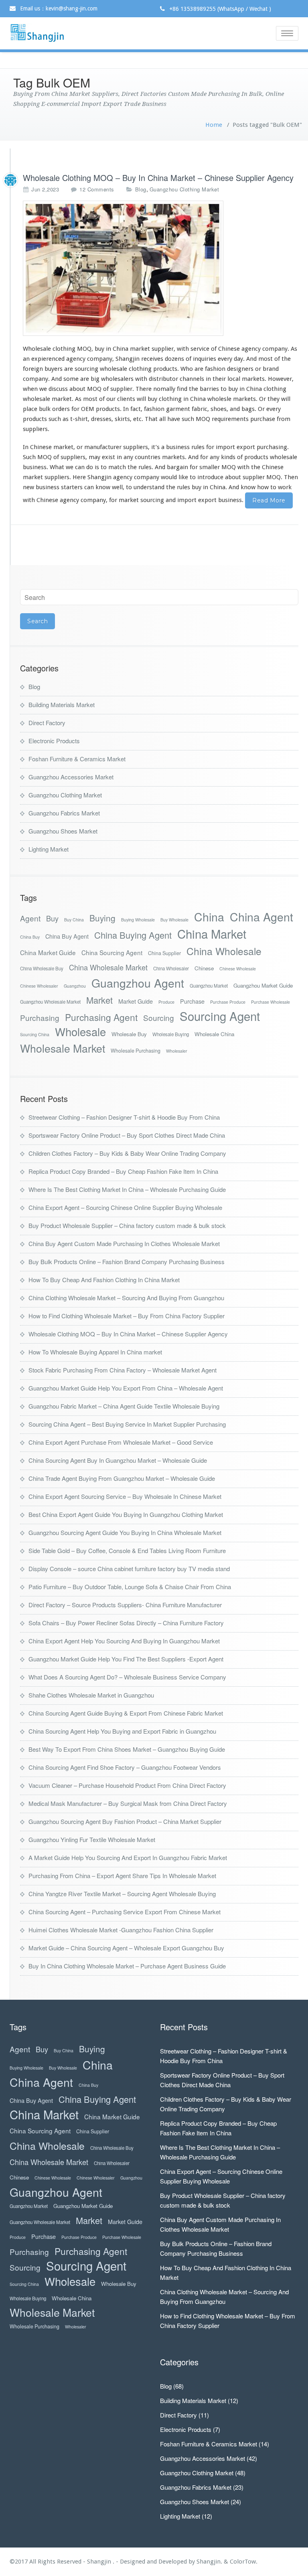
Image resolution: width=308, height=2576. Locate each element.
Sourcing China (35, 1034)
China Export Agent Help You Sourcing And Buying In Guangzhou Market (124, 1641)
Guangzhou (75, 986)
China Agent (261, 916)
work (285, 487)
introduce (210, 477)
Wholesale (80, 1032)
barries (209, 389)
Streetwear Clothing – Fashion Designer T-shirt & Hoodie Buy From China (124, 1117)
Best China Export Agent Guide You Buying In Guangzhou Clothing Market (126, 1514)
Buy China (74, 920)
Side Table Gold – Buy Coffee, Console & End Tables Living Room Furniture (127, 1550)
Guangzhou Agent (138, 983)
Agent (30, 918)
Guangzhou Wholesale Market (50, 1002)
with (183, 349)
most (265, 359)
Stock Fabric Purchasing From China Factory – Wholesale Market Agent (123, 1370)
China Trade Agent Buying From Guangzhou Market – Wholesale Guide (122, 1478)
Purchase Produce (228, 1002)
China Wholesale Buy (42, 968)
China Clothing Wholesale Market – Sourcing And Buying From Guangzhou (126, 1298)
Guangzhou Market (209, 986)
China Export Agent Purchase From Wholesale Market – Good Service (121, 1442)
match (117, 467)
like (183, 477)
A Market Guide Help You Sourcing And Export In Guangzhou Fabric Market (128, 1857)
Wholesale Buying (171, 1034)
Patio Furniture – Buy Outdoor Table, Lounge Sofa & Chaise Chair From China (130, 1587)
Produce (166, 1002)
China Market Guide (48, 952)
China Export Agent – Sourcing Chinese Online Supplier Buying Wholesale (125, 1207)
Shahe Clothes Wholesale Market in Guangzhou (91, 1695)
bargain (177, 467)
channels (192, 379)
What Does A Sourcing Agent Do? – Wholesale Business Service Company (127, 1677)
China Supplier (164, 953)
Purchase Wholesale (271, 1002)
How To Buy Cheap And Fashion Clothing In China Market (104, 1280)
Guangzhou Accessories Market (71, 777)
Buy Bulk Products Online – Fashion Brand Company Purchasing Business (127, 1262)
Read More (269, 500)
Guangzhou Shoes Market (63, 831)
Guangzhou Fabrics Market (64, 813)
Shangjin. (210, 2562)
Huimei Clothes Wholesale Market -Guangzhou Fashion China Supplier (121, 1930)
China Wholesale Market (108, 967)
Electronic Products (54, 741)
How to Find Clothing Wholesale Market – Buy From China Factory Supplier (127, 1316)
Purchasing (40, 1018)
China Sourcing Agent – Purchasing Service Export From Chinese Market (125, 1912)
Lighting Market (49, 849)
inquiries (205, 359)
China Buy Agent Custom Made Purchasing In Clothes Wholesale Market (124, 1243)
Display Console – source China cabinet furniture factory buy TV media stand (129, 1569)
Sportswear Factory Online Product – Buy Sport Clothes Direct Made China (127, 1135)
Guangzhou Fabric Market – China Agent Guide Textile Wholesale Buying (124, 1406)
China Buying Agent (133, 935)
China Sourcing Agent (112, 952)
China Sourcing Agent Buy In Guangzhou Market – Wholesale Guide (118, 1460)
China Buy (30, 937)
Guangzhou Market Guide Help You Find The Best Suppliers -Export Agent (126, 1659)
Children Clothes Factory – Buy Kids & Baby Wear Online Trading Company (127, 1153)
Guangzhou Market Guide (263, 985)
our (111, 399)
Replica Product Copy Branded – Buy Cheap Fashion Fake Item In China (123, 1171)
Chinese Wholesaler (39, 986)
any (128, 457)
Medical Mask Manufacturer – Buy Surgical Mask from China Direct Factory (128, 1803)
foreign (33, 369)
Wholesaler (177, 1051)
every (225, 359)
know (103, 487)
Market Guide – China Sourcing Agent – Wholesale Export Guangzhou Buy (126, 1948)
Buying (102, 918)
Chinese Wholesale (238, 969)
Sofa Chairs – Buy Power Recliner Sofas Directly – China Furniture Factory (126, 1623)
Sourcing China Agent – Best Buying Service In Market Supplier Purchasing (127, 1424)
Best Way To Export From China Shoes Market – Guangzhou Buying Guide (127, 1749)
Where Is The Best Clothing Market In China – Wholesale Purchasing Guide (127, 1189)
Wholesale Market (63, 1048)
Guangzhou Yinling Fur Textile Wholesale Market (92, 1839)
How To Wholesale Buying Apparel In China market (95, 1352)
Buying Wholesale (138, 920)
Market (99, 1000)
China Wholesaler (171, 968)
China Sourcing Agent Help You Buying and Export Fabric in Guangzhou (122, 1731)
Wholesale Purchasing (136, 1051)
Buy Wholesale (174, 920)
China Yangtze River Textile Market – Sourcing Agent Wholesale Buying (122, 1894)
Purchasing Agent (101, 1017)
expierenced (48, 359)
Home (214, 125)
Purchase (192, 1001)
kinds (228, 457)
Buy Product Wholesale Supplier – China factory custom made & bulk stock (127, 1225)
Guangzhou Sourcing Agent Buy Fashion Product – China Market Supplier (125, 1821)
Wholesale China (214, 1034)
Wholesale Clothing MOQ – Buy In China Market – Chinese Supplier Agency (158, 178)
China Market (212, 934)
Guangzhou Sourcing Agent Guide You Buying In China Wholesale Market (125, 1532)
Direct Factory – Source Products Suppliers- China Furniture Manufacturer (125, 1605)
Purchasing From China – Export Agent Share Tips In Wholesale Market (122, 1876)
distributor (163, 379)
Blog (141, 189)
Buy (52, 918)
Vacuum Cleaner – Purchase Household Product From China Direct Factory (127, 1785)
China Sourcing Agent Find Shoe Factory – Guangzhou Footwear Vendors (125, 1767)
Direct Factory (47, 723)
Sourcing (159, 1018)
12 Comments (97, 189)
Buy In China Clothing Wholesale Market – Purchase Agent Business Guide (127, 1966)
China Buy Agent (67, 936)
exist (108, 457)
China (209, 916)
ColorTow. (244, 2562)
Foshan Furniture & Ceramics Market (77, 759)
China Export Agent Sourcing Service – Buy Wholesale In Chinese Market (125, 1496)
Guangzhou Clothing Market (184, 189)
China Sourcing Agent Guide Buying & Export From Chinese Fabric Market (126, 1713)
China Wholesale (224, 951)
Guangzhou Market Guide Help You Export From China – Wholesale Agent (126, 1388)
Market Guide (136, 1001)
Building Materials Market (62, 704)
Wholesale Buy (129, 1034)
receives (152, 359)
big (95, 379)
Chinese (204, 968)
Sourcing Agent (220, 1016)
